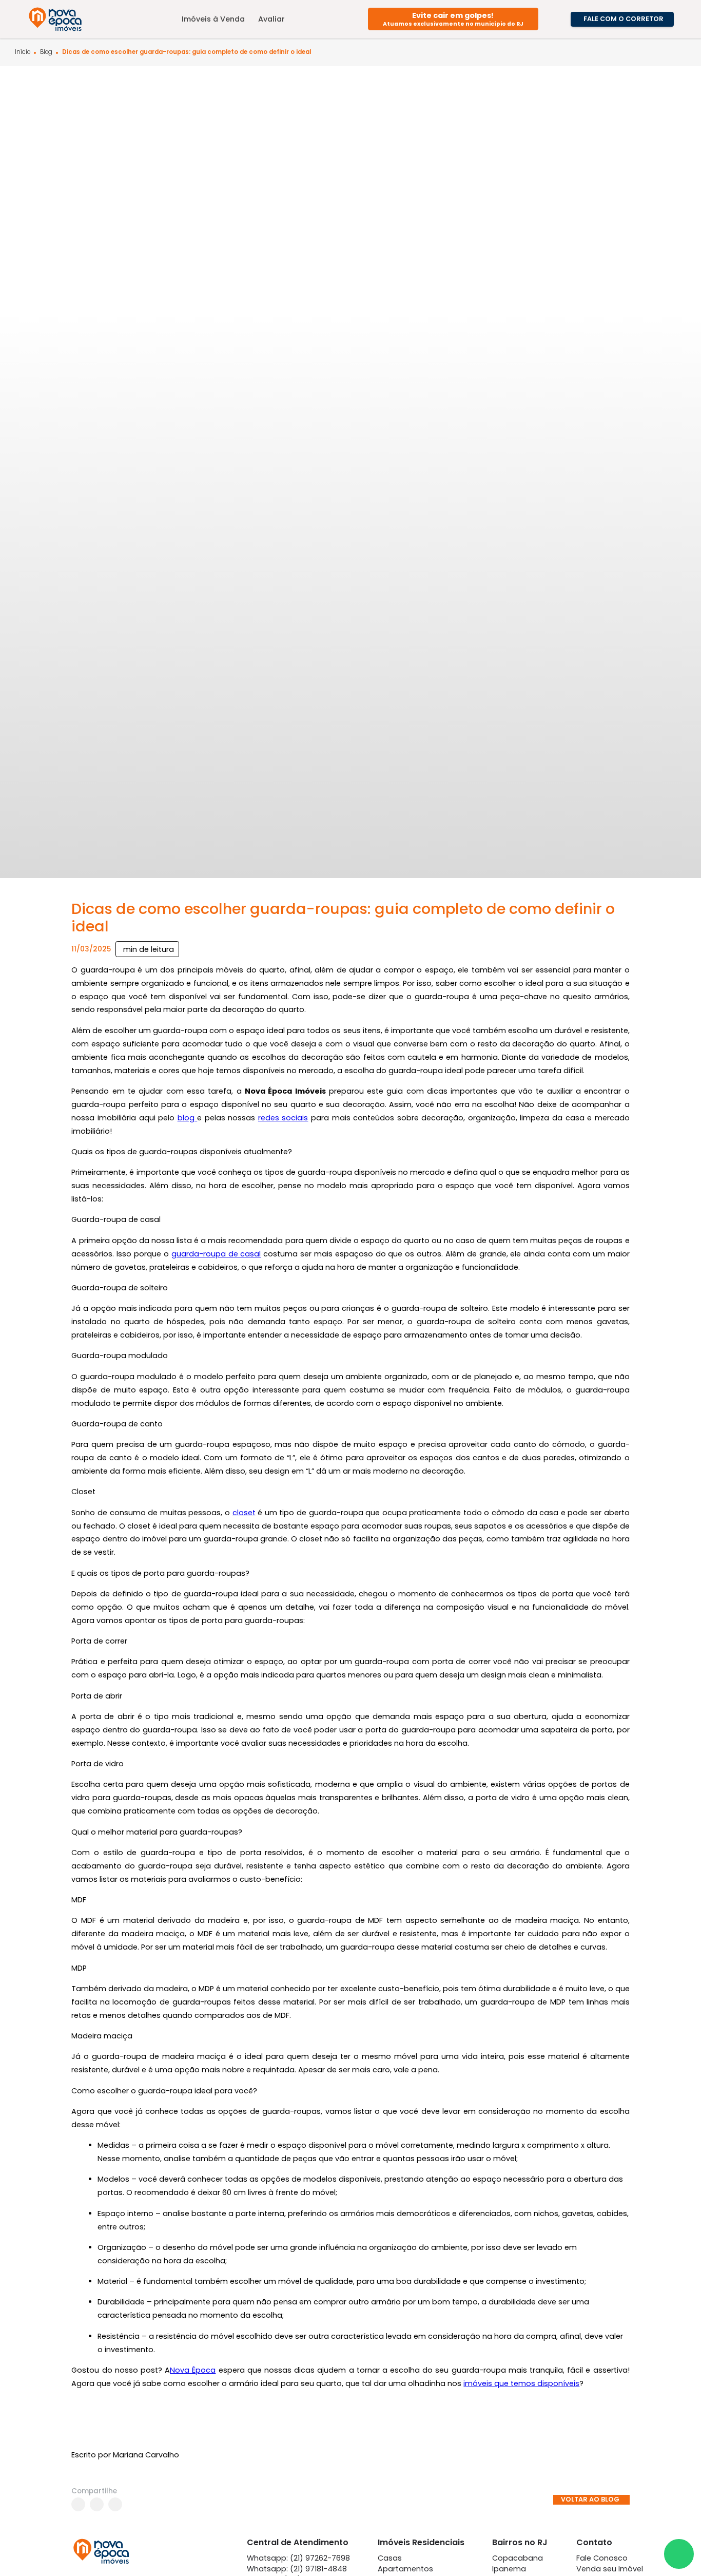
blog (188, 1118)
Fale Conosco (602, 2558)
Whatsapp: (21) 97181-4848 (297, 2569)
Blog (46, 52)
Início (23, 52)
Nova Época (193, 2370)
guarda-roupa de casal (216, 1254)
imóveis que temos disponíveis (521, 2383)
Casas (390, 2558)
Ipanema (509, 2569)
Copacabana (518, 2558)
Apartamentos (405, 2569)
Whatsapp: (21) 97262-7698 (298, 2558)
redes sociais (283, 1118)
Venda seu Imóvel (610, 2569)
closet (244, 1513)
